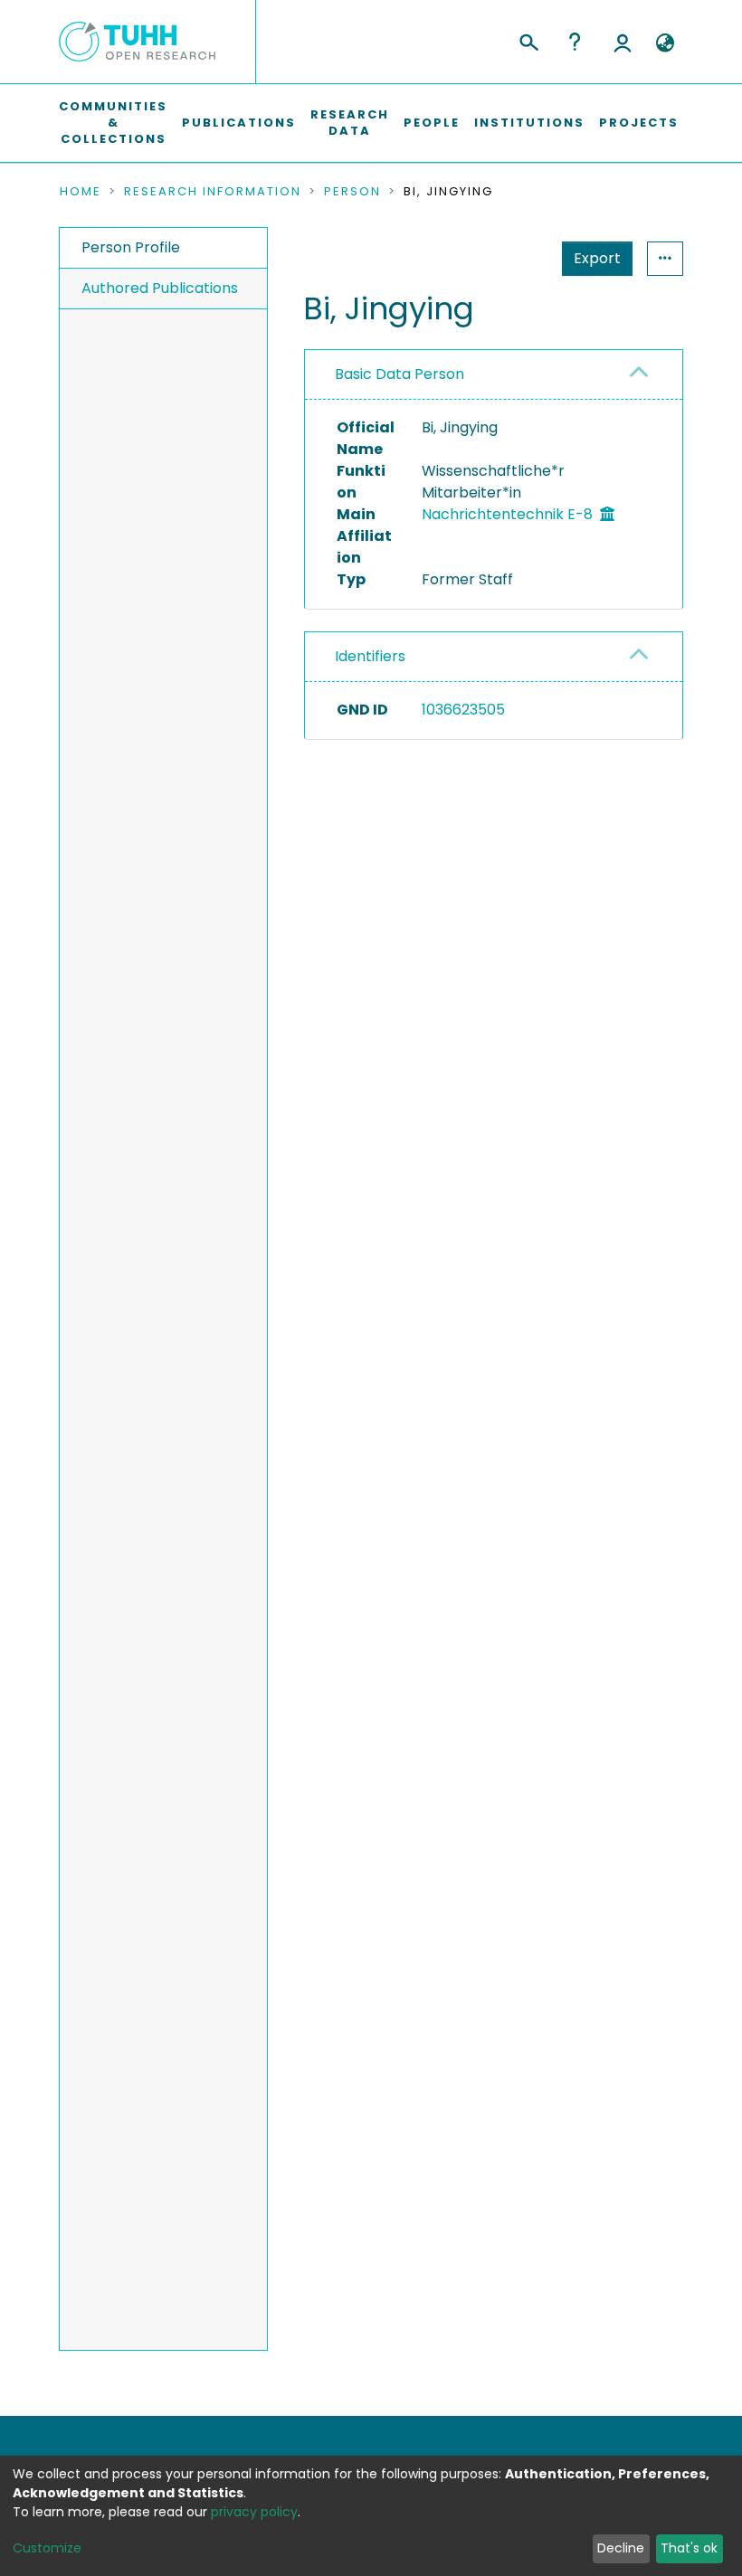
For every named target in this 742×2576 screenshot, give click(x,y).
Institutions (529, 123)
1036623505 (463, 710)
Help (575, 42)
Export (597, 258)
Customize (47, 2548)
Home (81, 192)
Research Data (350, 123)
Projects (639, 123)
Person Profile (131, 247)
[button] (665, 43)
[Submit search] (528, 40)
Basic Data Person (400, 374)
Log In (623, 42)
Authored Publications (160, 288)
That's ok (689, 2548)
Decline (621, 2548)
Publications (239, 123)
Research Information (213, 192)
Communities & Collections (113, 123)
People (432, 123)
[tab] (494, 375)
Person (352, 192)
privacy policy (254, 2512)
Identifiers (370, 656)
